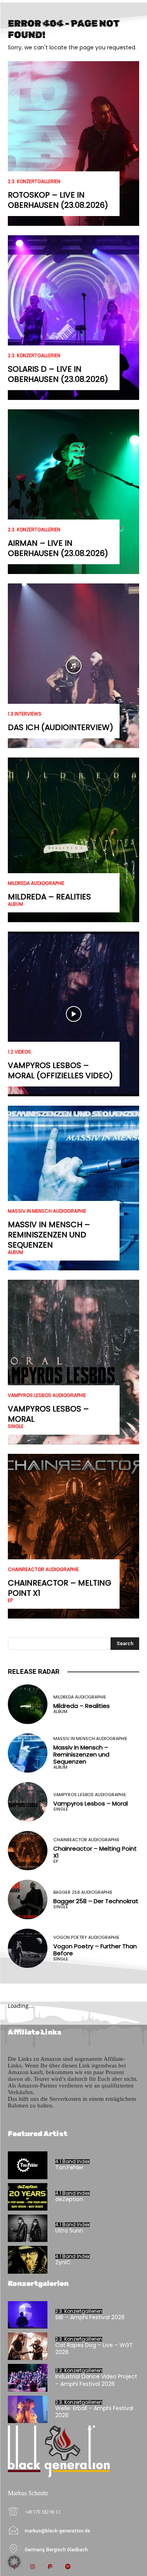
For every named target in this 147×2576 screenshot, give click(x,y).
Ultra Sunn (69, 2231)
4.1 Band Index (73, 2162)
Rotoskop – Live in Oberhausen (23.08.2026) (58, 200)
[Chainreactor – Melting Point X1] (73, 1536)
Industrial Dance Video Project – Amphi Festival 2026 (96, 2380)
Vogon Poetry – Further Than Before (95, 1950)
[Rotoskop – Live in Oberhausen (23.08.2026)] (73, 144)
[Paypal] (50, 2567)
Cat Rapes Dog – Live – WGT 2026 (94, 2349)
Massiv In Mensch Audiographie (47, 1211)
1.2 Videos (19, 1052)
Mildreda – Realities (49, 897)
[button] (14, 2562)
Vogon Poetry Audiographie (86, 1937)
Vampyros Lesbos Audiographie (47, 1395)
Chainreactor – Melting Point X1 (60, 1588)
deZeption (69, 2199)
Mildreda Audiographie (36, 883)
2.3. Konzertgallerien (34, 182)
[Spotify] (68, 2567)
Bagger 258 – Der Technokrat (96, 1901)
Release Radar (34, 1671)
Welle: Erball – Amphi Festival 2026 (94, 2412)
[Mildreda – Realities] (73, 840)
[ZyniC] (28, 2260)
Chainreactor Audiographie (43, 1570)
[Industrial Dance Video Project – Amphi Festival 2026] (28, 2378)
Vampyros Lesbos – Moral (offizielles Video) (60, 1070)
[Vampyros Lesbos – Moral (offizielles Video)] (73, 1014)
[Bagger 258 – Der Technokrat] (28, 1899)
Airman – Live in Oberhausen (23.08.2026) (58, 548)
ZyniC (63, 2262)
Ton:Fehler (69, 2167)
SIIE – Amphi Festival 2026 (90, 2317)
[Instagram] (32, 2567)
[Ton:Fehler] (28, 2165)
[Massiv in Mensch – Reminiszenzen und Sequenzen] (73, 1188)
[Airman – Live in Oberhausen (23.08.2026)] (73, 492)
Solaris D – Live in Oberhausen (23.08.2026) (58, 374)
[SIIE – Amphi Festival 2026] (28, 2315)
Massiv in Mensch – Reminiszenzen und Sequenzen (49, 1235)
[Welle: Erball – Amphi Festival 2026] (28, 2409)
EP (10, 1600)
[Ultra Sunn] (28, 2228)
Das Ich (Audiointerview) (61, 727)
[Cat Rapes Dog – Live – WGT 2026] (28, 2346)
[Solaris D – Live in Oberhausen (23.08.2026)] (73, 318)
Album (15, 904)
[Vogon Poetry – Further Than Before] (28, 1948)
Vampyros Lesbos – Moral (48, 1414)
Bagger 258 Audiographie (83, 1892)
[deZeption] (28, 2197)
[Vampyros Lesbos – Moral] (73, 1362)
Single (16, 1426)
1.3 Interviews (25, 714)
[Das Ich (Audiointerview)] (73, 666)
